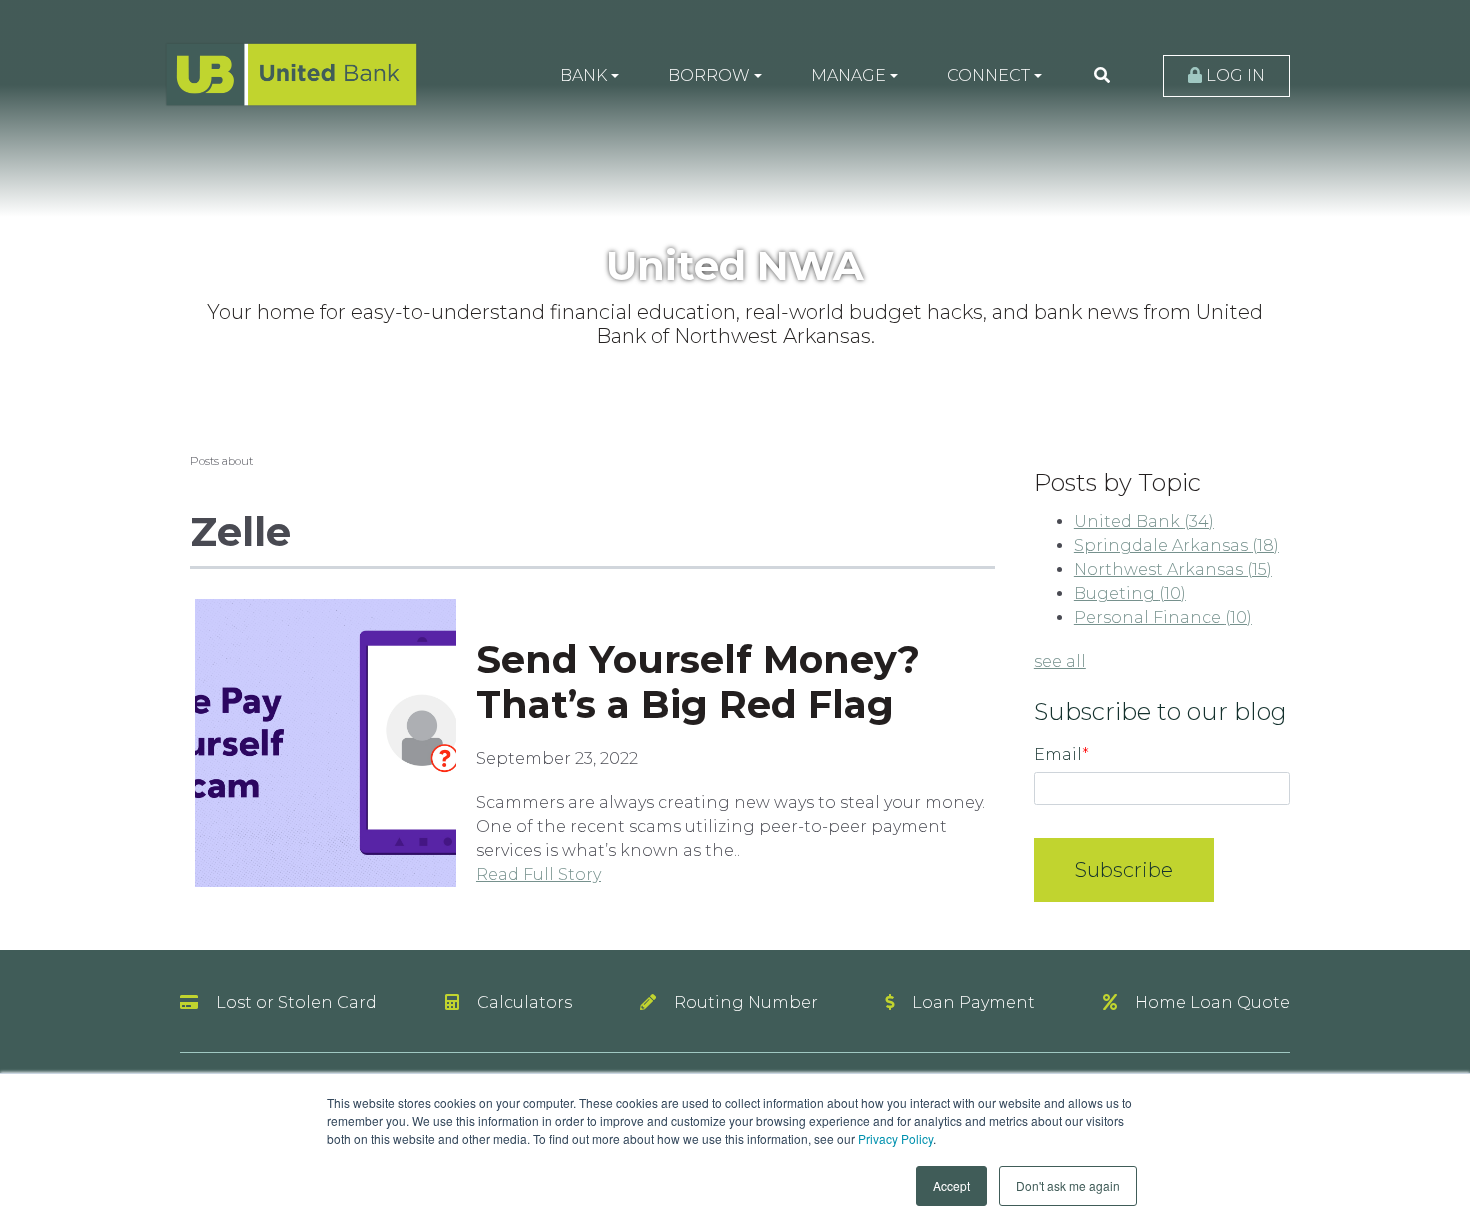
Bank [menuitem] (583, 75)
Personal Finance (1163, 617)
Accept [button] (951, 1185)
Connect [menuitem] (988, 75)
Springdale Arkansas (1176, 545)
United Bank (1144, 521)
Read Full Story (538, 874)
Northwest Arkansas (1173, 569)
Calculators (524, 1002)
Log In (1233, 75)
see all (1060, 661)
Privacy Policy (895, 1138)
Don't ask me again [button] (1068, 1185)
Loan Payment (973, 1002)
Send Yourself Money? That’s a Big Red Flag (698, 682)
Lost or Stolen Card (296, 1002)
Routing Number (746, 1002)
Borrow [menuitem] (709, 75)
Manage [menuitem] (848, 75)
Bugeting (1130, 593)
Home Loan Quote (1212, 1002)
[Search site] (1102, 76)
